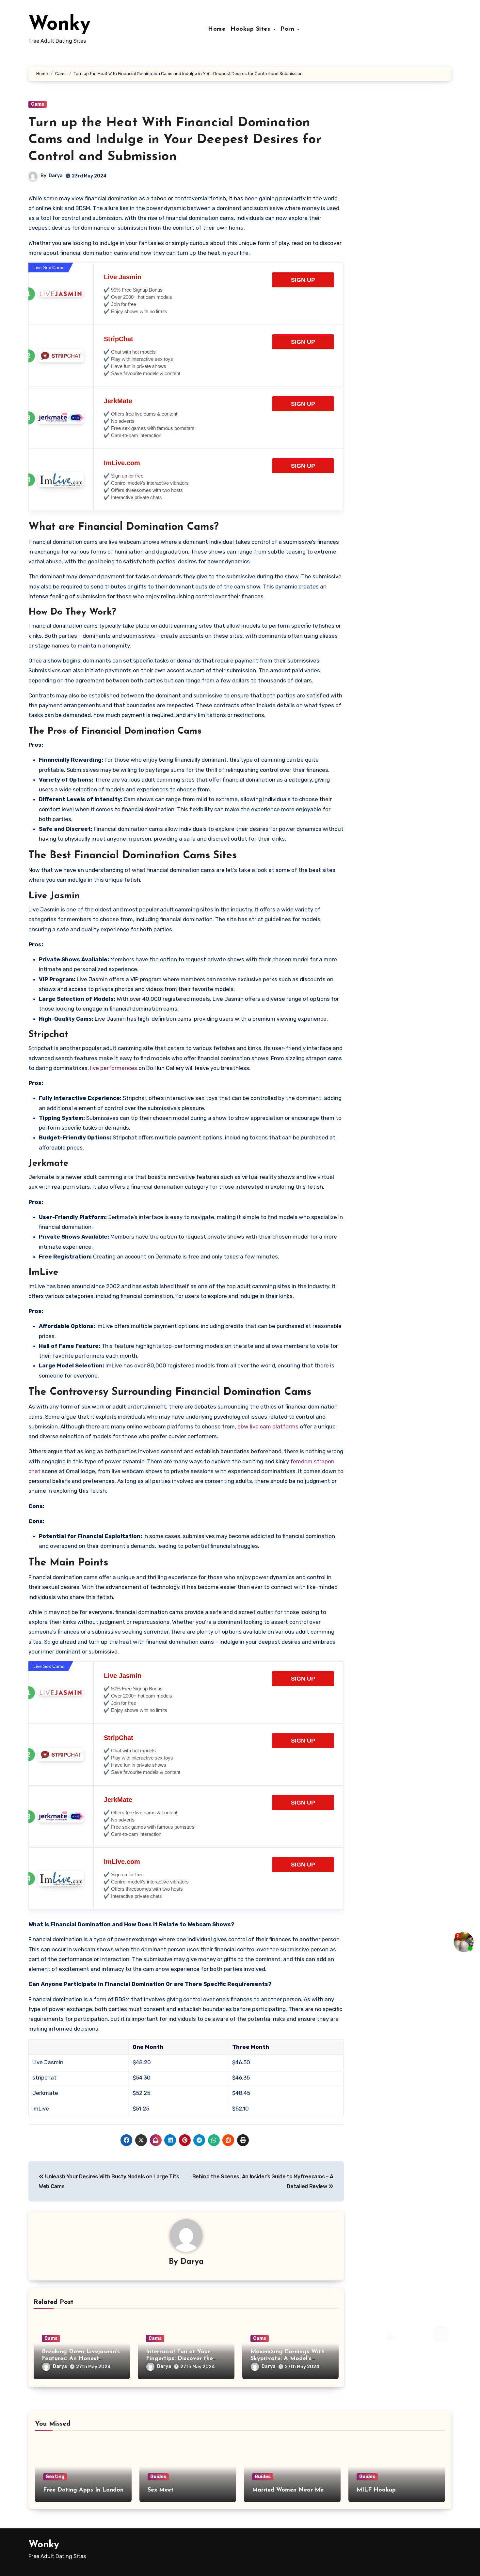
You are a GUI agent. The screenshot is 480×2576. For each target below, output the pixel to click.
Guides (158, 2477)
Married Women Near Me (288, 2490)
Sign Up (303, 280)
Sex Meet (161, 2490)
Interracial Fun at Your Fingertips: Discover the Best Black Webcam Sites (181, 2359)
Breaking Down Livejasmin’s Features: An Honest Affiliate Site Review (81, 2359)
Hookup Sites (251, 29)
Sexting (55, 2477)
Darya (56, 176)
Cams (38, 104)
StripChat (119, 339)
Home (217, 29)
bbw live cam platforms (268, 1426)
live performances (114, 1068)
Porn (288, 29)
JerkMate (118, 401)
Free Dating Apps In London (83, 2490)
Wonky (59, 25)
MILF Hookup (376, 2490)
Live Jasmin (123, 277)
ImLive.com (122, 463)
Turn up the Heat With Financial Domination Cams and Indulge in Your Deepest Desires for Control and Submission (175, 140)
